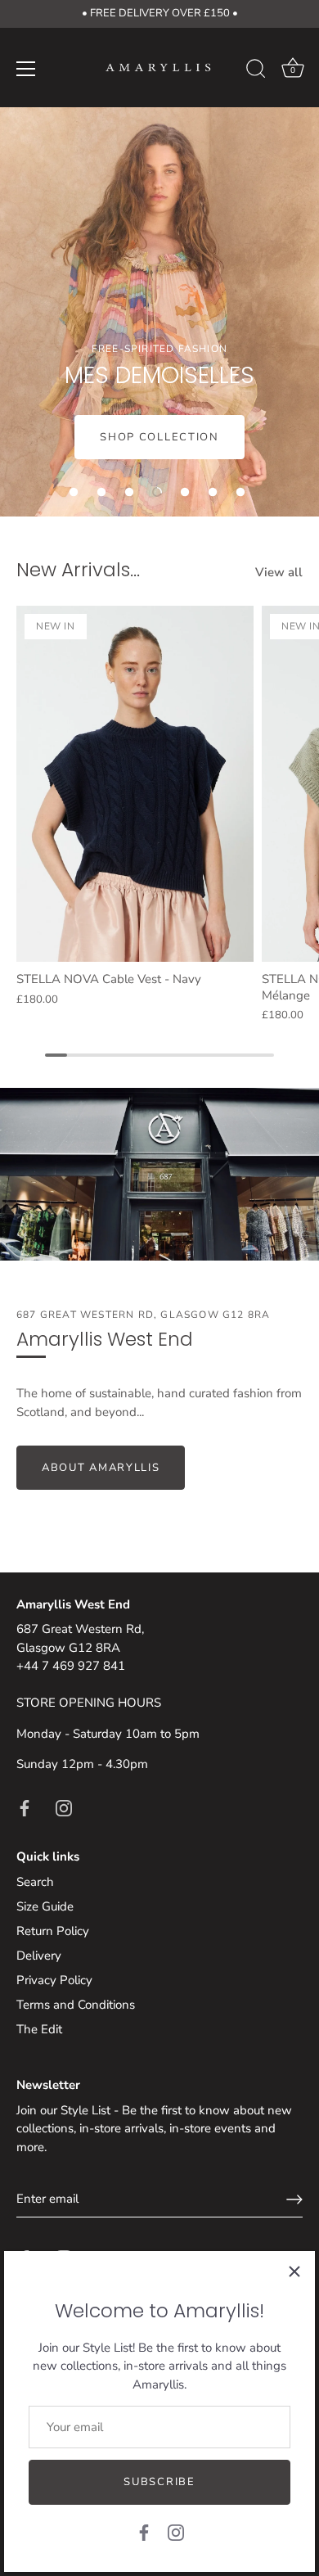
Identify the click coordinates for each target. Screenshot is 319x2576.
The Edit (39, 2029)
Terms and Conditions (76, 2005)
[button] (74, 492)
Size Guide (45, 1906)
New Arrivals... (78, 569)
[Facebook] (144, 2532)
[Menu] (26, 69)
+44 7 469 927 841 (71, 1666)
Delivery (39, 1956)
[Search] (256, 71)
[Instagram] (176, 2532)
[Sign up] (294, 2199)
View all (279, 572)
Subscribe (159, 2482)
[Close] (294, 2271)
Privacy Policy (54, 1980)
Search (35, 1882)
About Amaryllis (101, 1468)
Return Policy (53, 1931)
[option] (159, 312)
